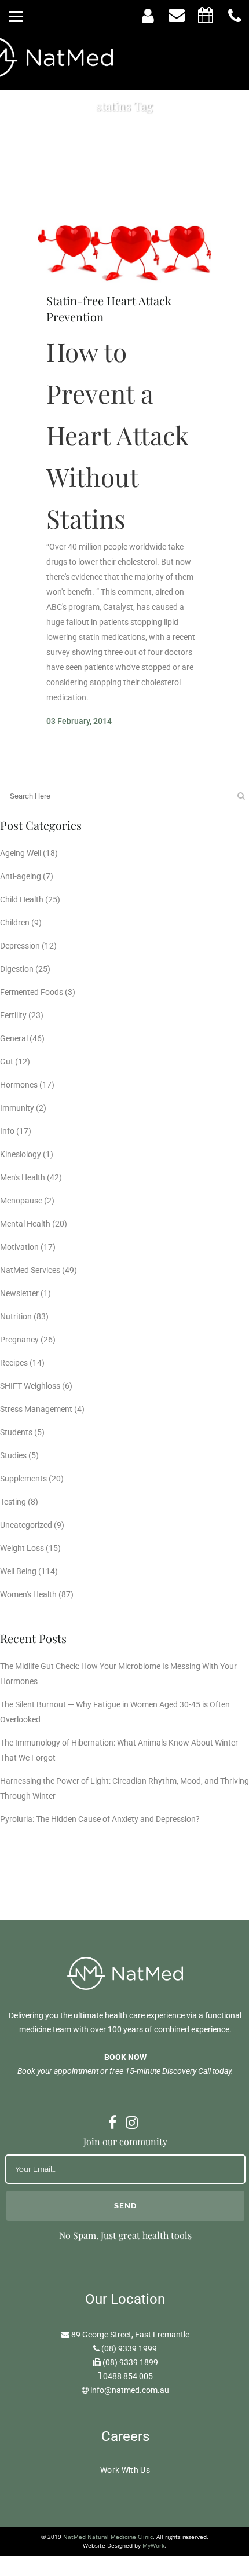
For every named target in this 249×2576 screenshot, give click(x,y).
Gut (7, 1062)
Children (15, 923)
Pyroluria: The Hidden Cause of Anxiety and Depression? (100, 1819)
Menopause (21, 1201)
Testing (13, 1502)
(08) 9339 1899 (130, 2362)
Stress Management (36, 1409)
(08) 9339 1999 (129, 2348)
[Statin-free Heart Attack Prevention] (124, 253)
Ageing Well (21, 853)
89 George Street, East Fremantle (130, 2334)
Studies (13, 1455)
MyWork (153, 2545)
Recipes (14, 1363)
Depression (20, 946)
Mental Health (25, 1224)
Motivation (19, 1247)
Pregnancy (19, 1340)
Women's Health (28, 1594)
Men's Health (23, 1177)
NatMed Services (30, 1270)
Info (7, 1131)
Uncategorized (26, 1525)
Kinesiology (21, 1154)
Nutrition (16, 1316)
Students (16, 1432)
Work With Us (125, 2470)
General (14, 1038)
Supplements (23, 1479)
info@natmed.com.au (130, 2390)
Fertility (13, 1015)
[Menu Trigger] (16, 16)
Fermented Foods (32, 992)
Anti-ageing (21, 876)
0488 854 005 (128, 2376)
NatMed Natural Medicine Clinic (108, 2537)
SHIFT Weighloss (30, 1386)
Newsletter (19, 1293)
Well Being (18, 1571)
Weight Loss (22, 1548)
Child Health (22, 899)
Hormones (19, 1085)
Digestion (17, 969)
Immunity (17, 1108)
